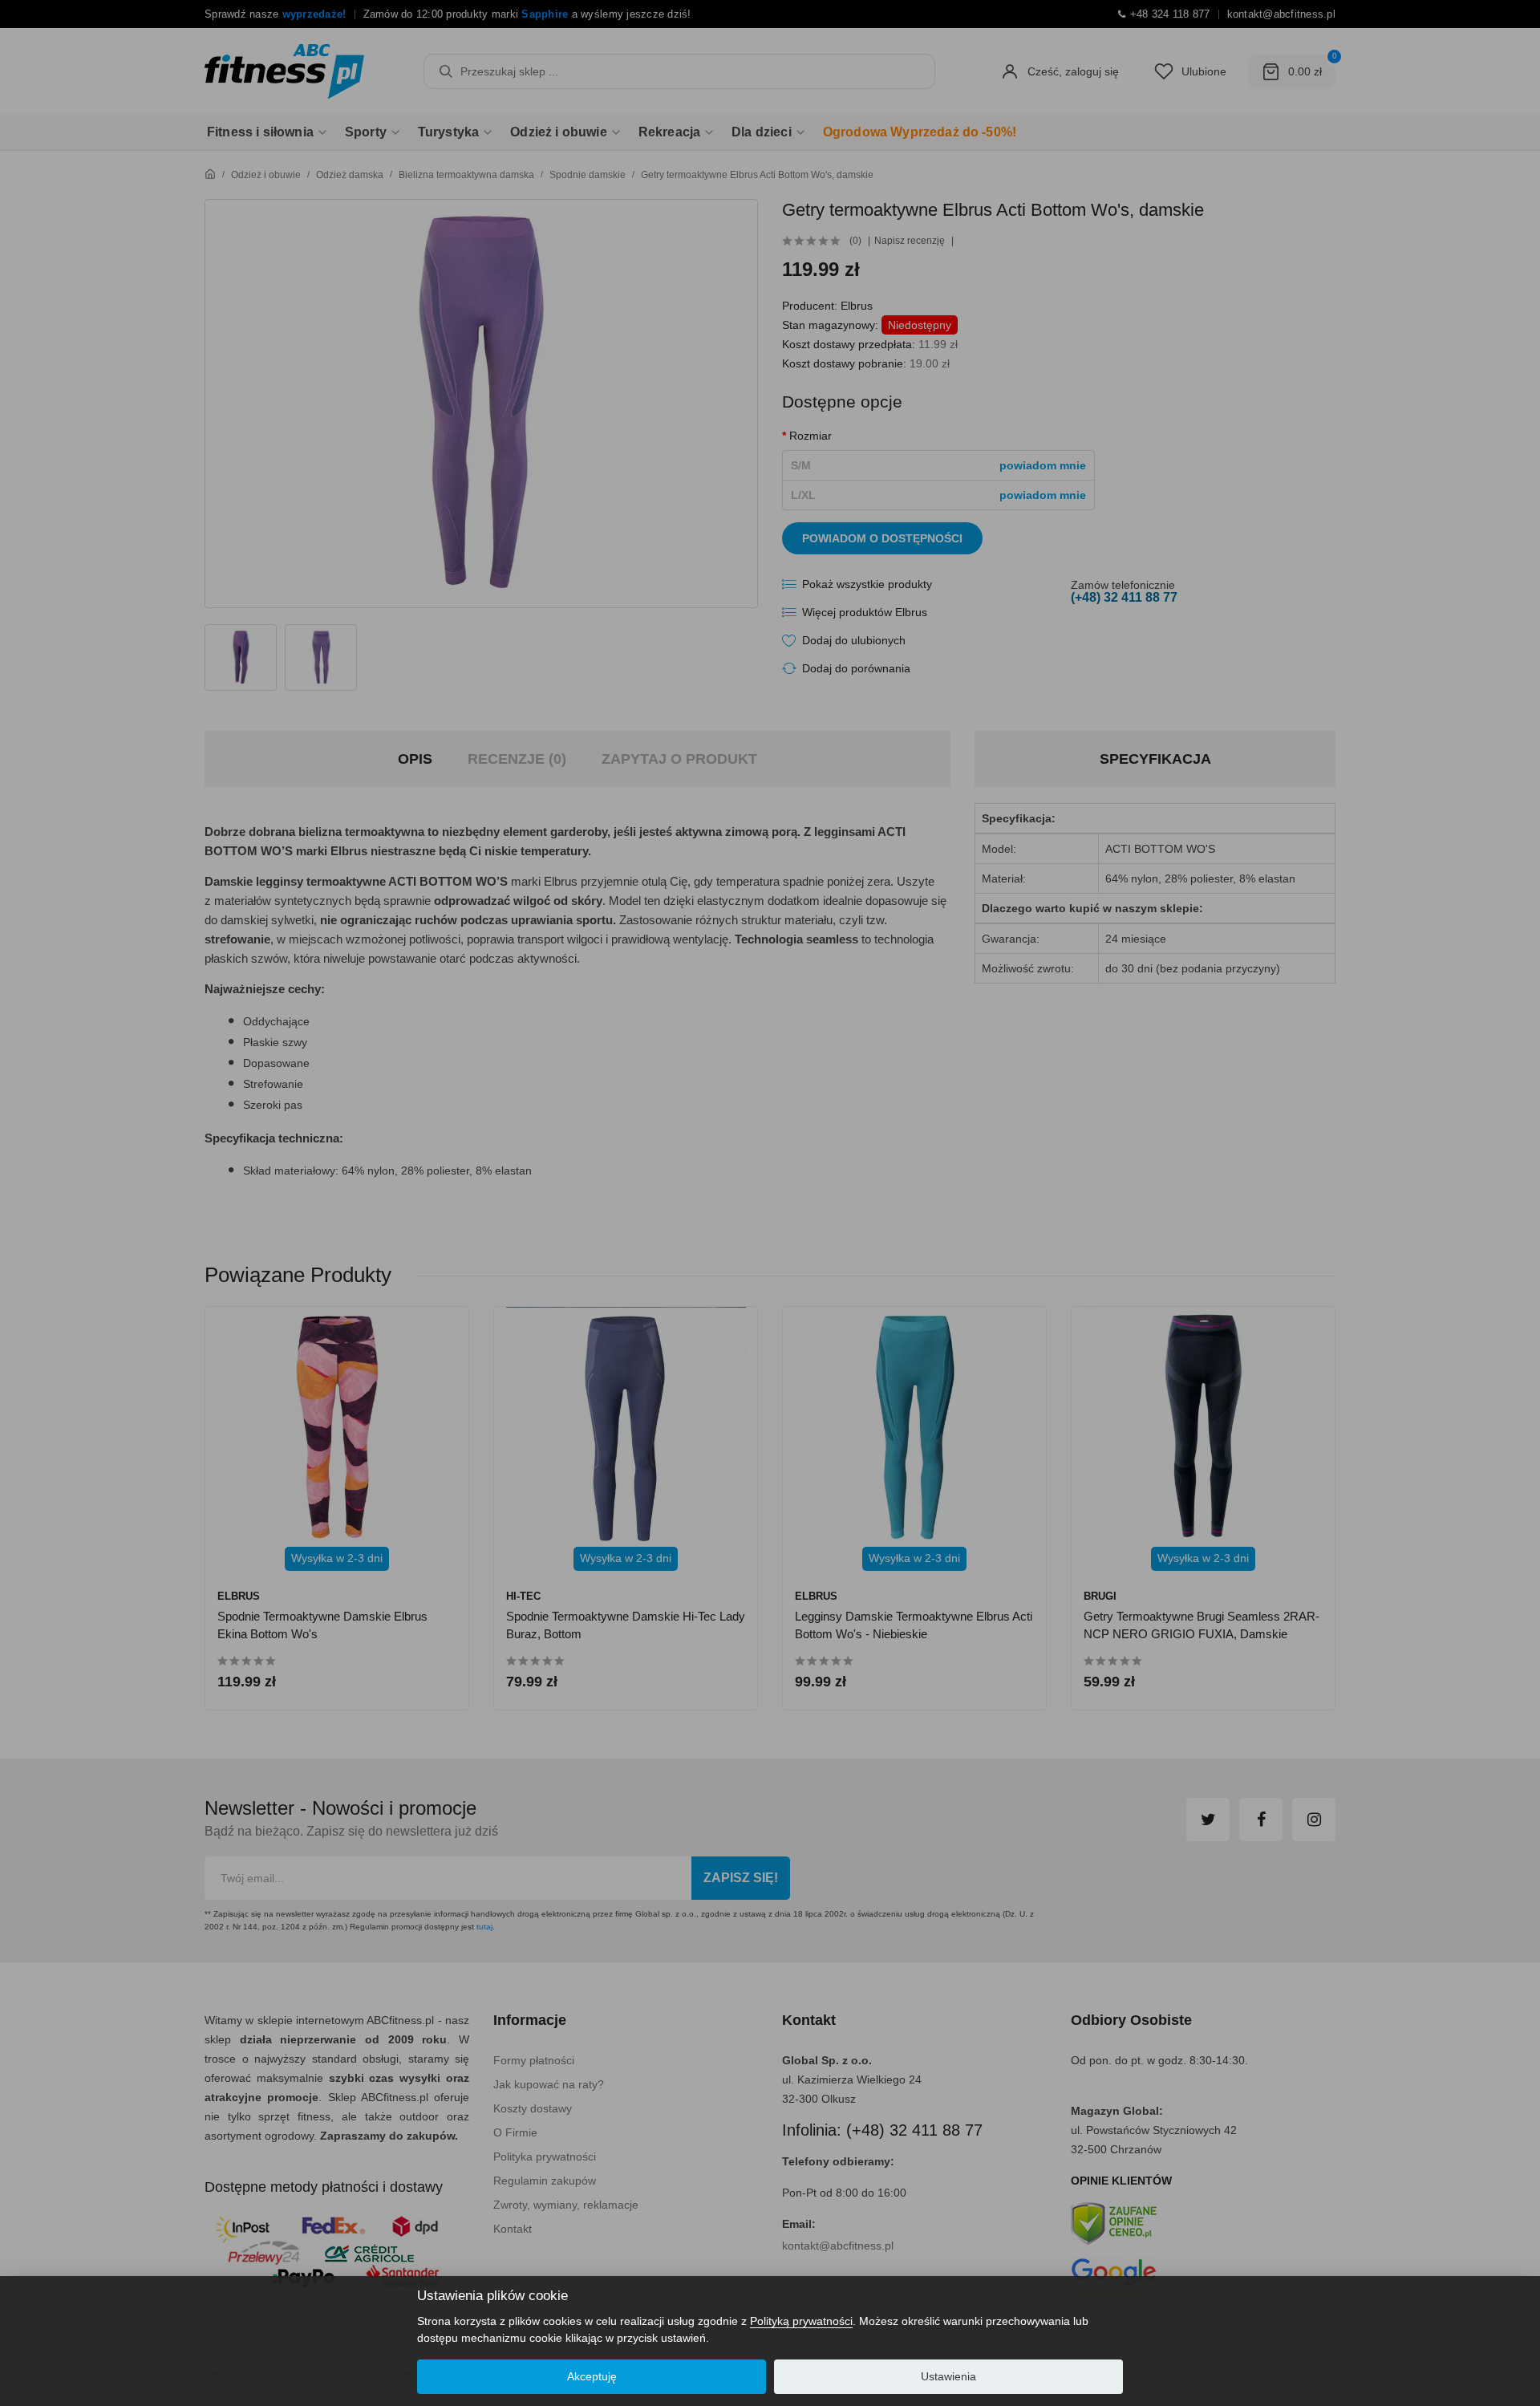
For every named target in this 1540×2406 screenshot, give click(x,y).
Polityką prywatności (801, 2321)
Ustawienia (948, 2376)
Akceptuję (592, 2376)
